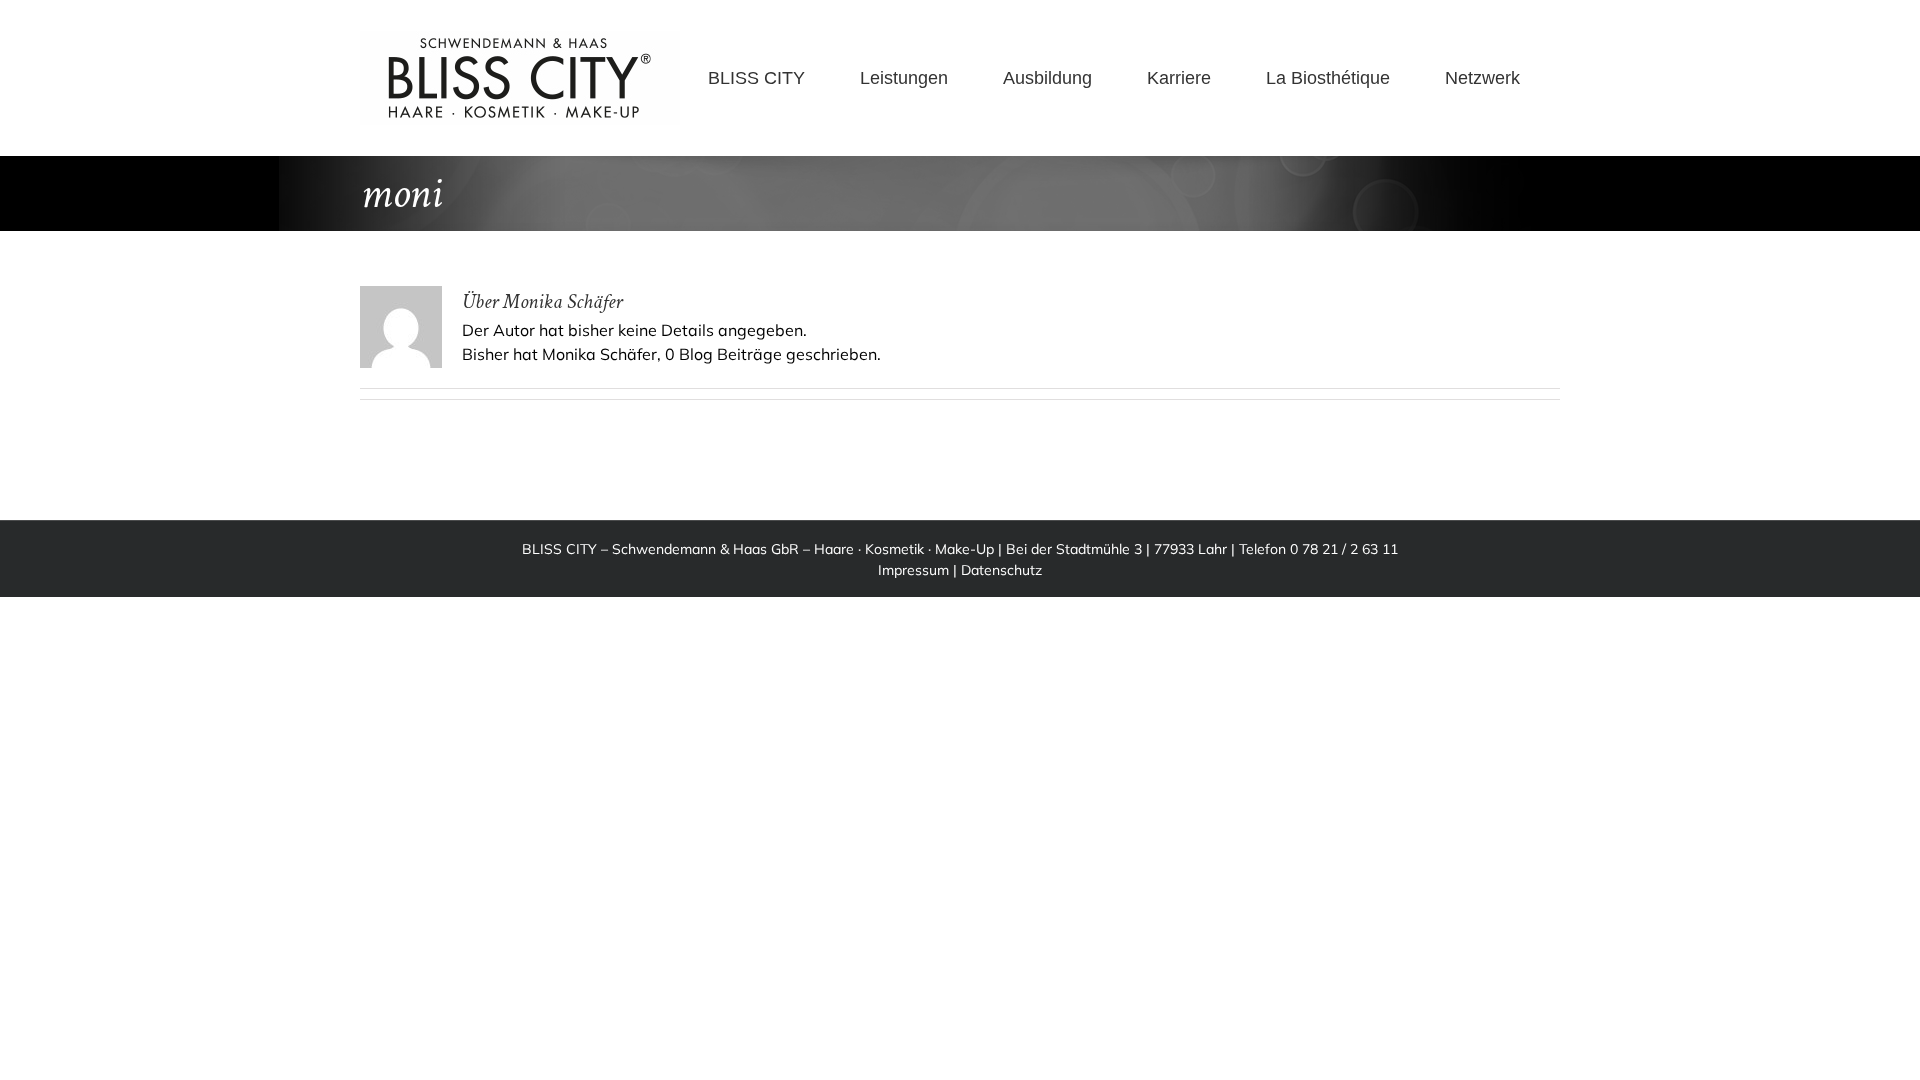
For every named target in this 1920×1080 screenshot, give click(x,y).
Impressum (913, 570)
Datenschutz (1001, 570)
